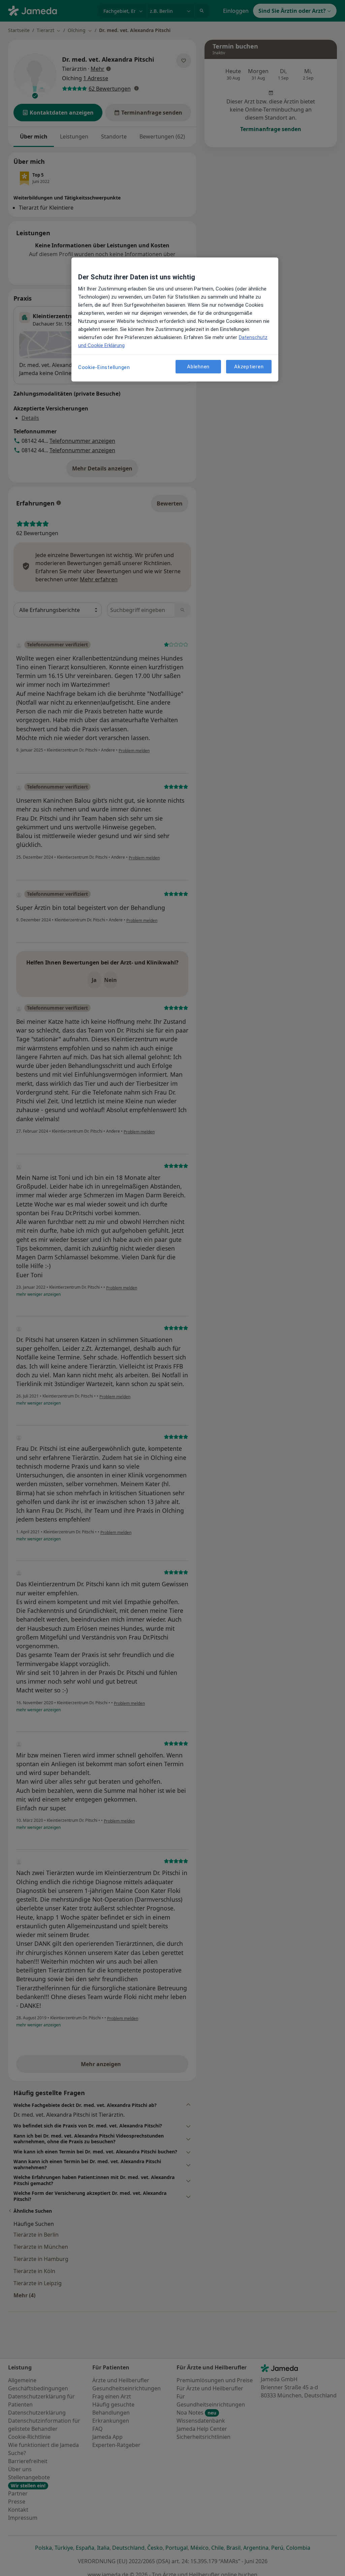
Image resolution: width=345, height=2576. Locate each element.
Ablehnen (198, 367)
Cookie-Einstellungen (104, 367)
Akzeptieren (249, 367)
